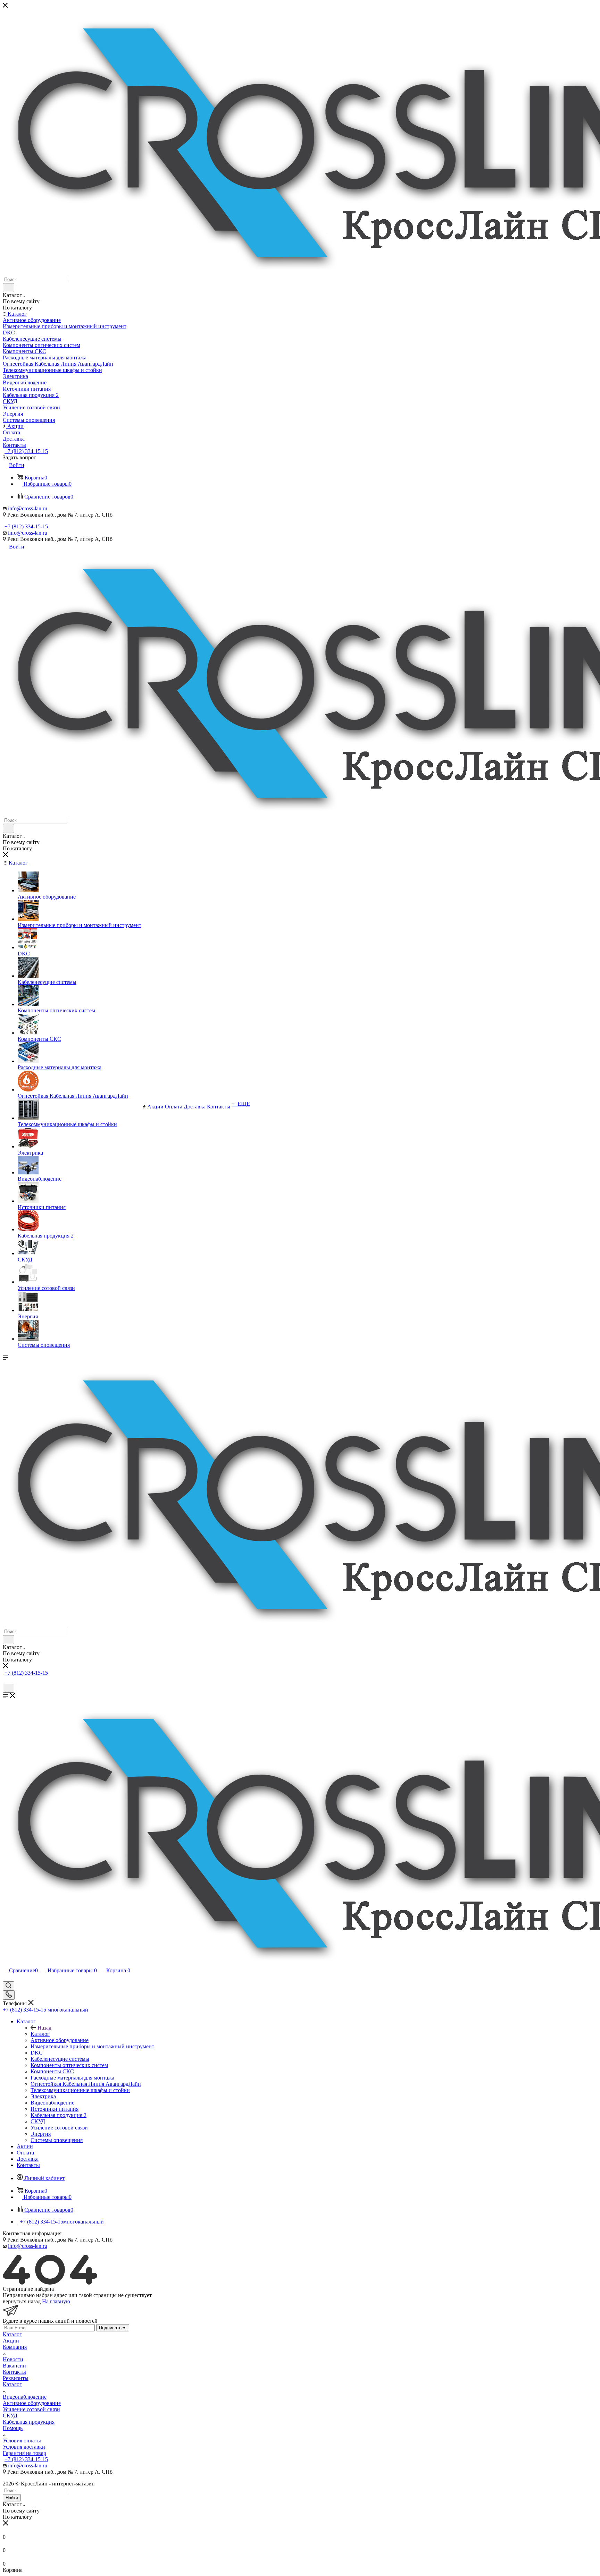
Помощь (13, 2428)
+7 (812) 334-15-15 (26, 451)
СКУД (10, 2416)
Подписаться (113, 2328)
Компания (15, 2347)
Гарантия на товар (24, 2453)
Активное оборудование (32, 2403)
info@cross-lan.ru (28, 508)
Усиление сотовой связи (31, 2409)
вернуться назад (22, 2301)
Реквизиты (16, 2378)
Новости (13, 2359)
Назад (44, 2028)
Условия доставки (24, 2447)
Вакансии (14, 2366)
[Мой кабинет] (6, 1680)
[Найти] (9, 288)
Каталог (40, 2034)
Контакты (14, 2372)
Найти (12, 2498)
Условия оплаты (22, 2441)
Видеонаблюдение (25, 2397)
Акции (11, 2341)
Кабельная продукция (29, 2422)
